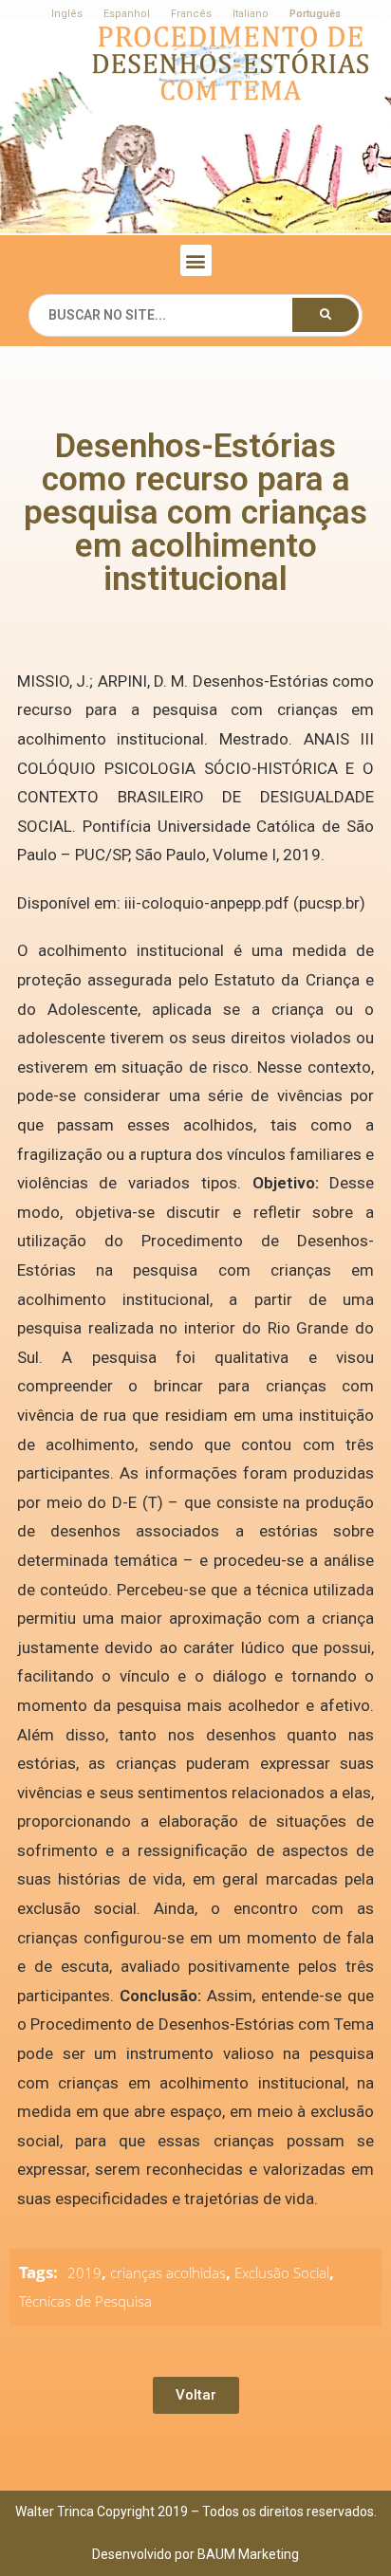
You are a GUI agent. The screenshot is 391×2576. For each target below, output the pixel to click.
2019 (84, 2272)
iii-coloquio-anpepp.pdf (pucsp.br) (245, 903)
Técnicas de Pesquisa (85, 2301)
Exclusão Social (282, 2272)
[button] (196, 260)
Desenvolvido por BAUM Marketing (195, 2554)
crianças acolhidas (168, 2272)
